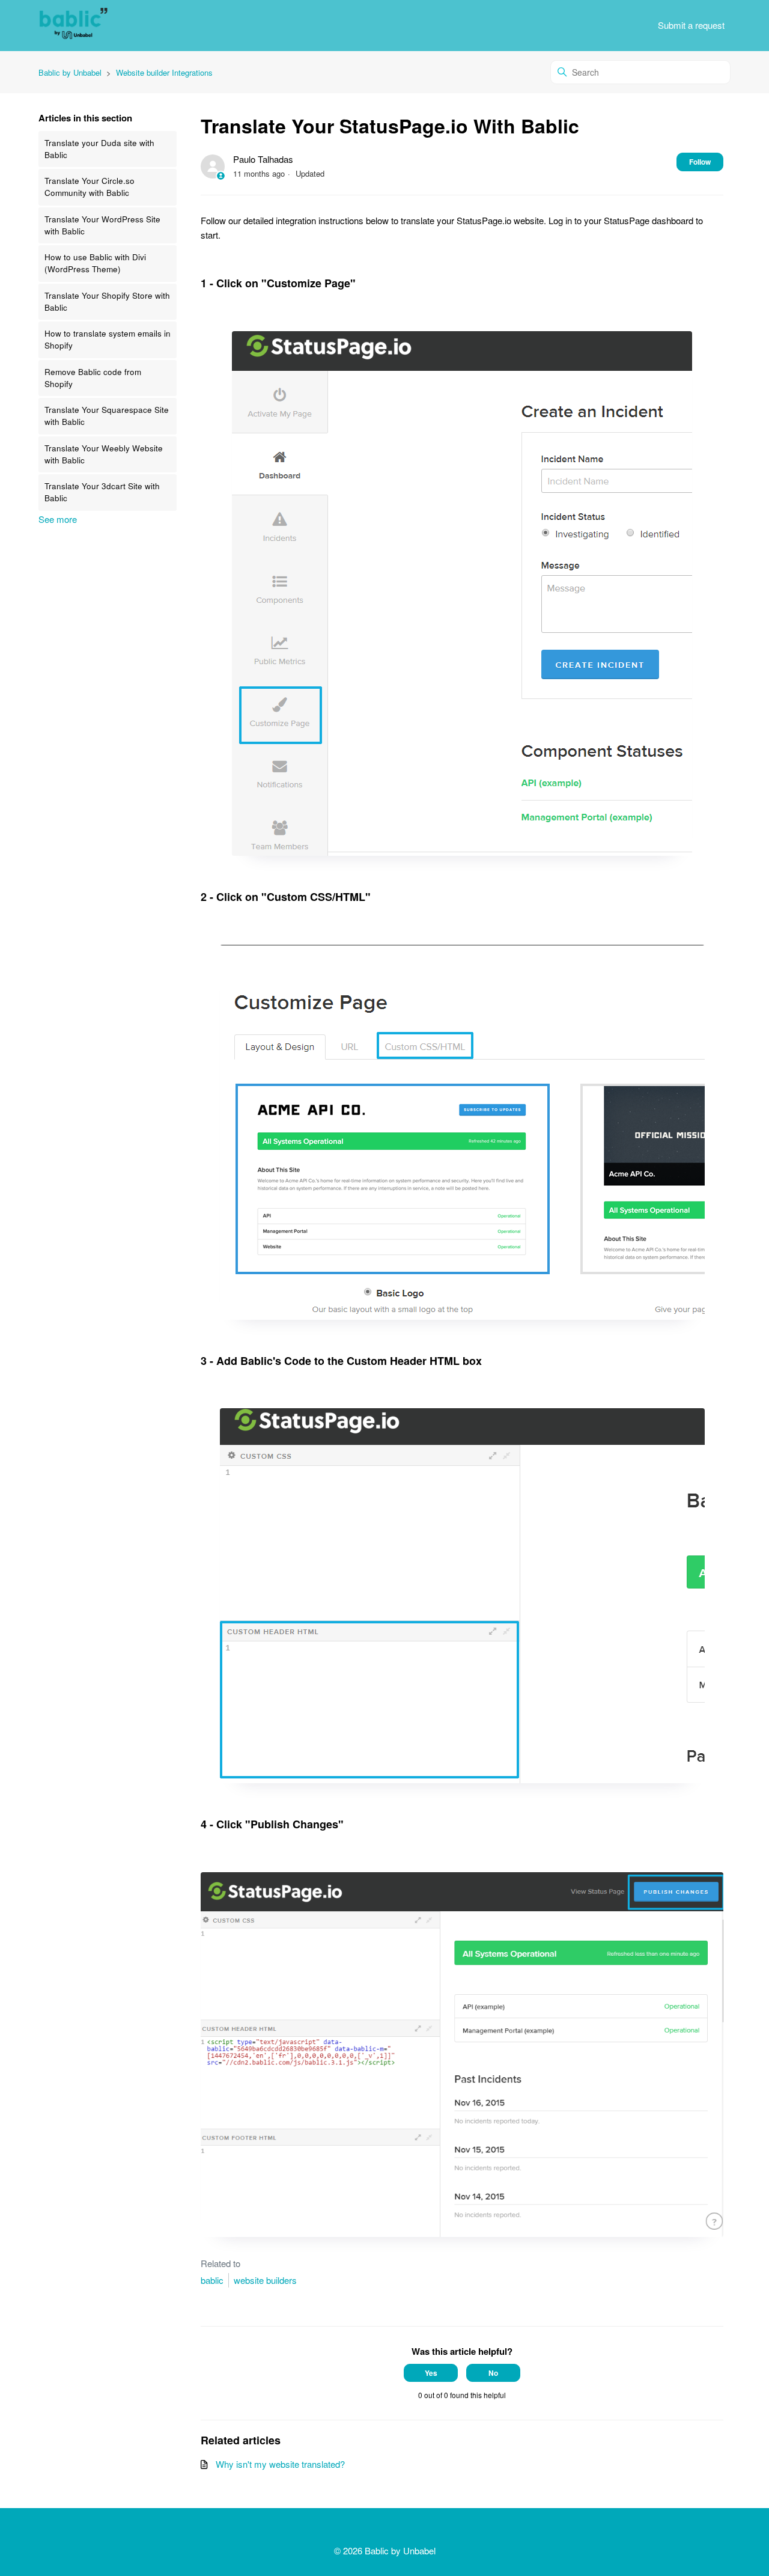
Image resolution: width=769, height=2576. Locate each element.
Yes (431, 2373)
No (493, 2373)
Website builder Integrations (164, 72)
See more (58, 519)
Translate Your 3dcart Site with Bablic (102, 492)
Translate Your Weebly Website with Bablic (104, 454)
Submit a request (691, 25)
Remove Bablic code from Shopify (93, 378)
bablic (212, 2280)
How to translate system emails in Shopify (108, 339)
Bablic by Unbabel (70, 72)
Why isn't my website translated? (280, 2464)
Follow (700, 162)
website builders (265, 2280)
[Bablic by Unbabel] (73, 26)
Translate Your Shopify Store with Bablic (107, 301)
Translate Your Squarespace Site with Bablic (107, 416)
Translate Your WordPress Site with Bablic (102, 225)
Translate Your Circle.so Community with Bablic (90, 187)
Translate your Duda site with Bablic (99, 149)
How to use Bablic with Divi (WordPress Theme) (95, 263)
